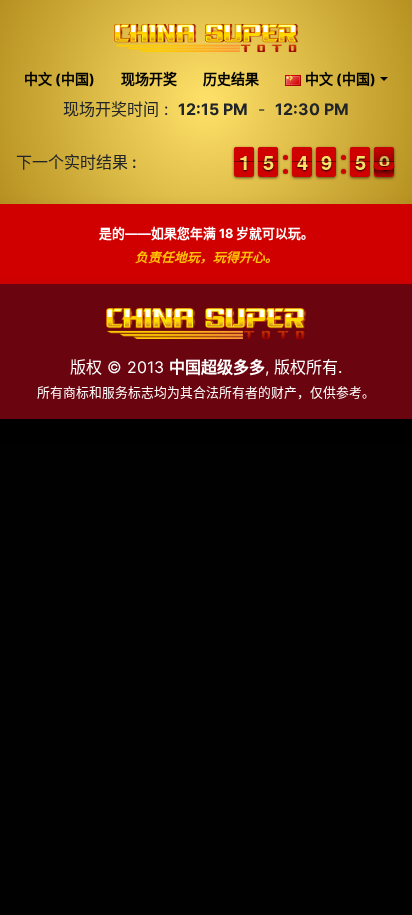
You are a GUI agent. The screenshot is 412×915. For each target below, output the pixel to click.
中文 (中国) (59, 78)
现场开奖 (149, 78)
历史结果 (231, 78)
